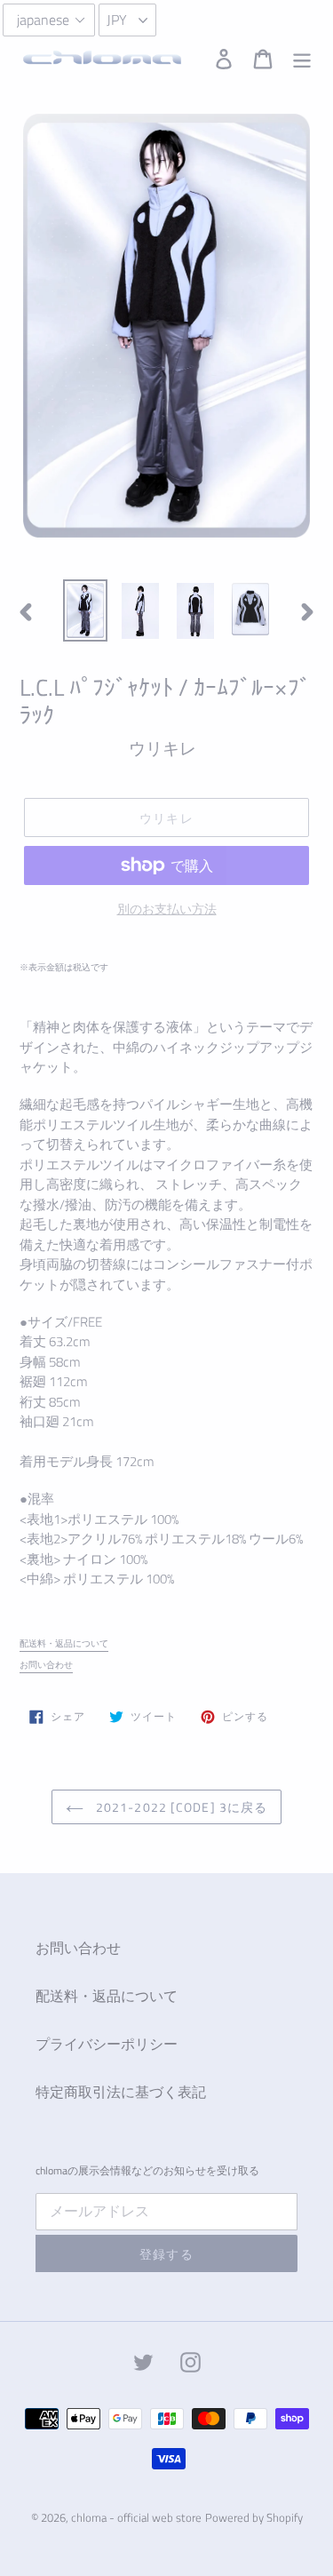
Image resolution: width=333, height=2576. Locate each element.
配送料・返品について (64, 1643)
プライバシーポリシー (107, 2044)
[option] (85, 610)
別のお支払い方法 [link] (167, 909)
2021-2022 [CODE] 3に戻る (180, 1807)
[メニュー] (302, 58)
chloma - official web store (136, 2517)
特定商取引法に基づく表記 (121, 2092)
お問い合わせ (46, 1665)
